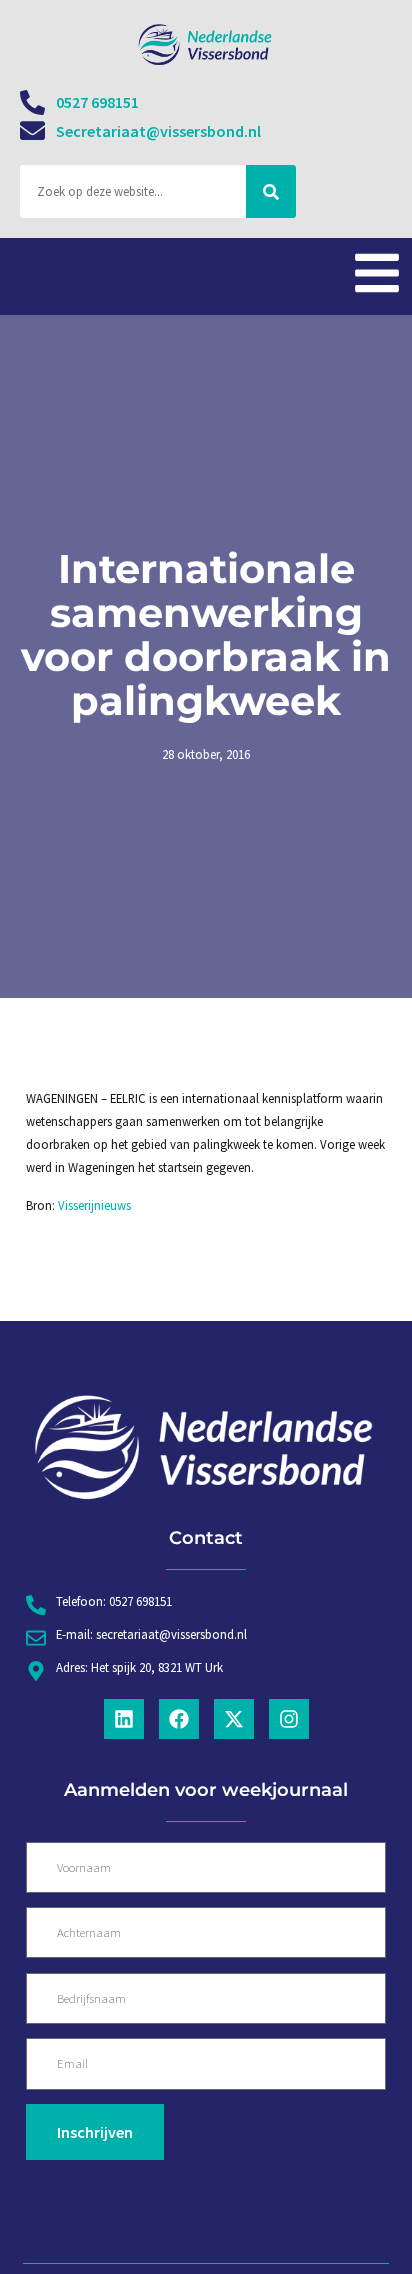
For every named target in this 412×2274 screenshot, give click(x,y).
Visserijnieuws (94, 1205)
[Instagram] (289, 1719)
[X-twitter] (234, 1719)
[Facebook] (179, 1719)
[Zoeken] (271, 191)
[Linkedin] (124, 1719)
